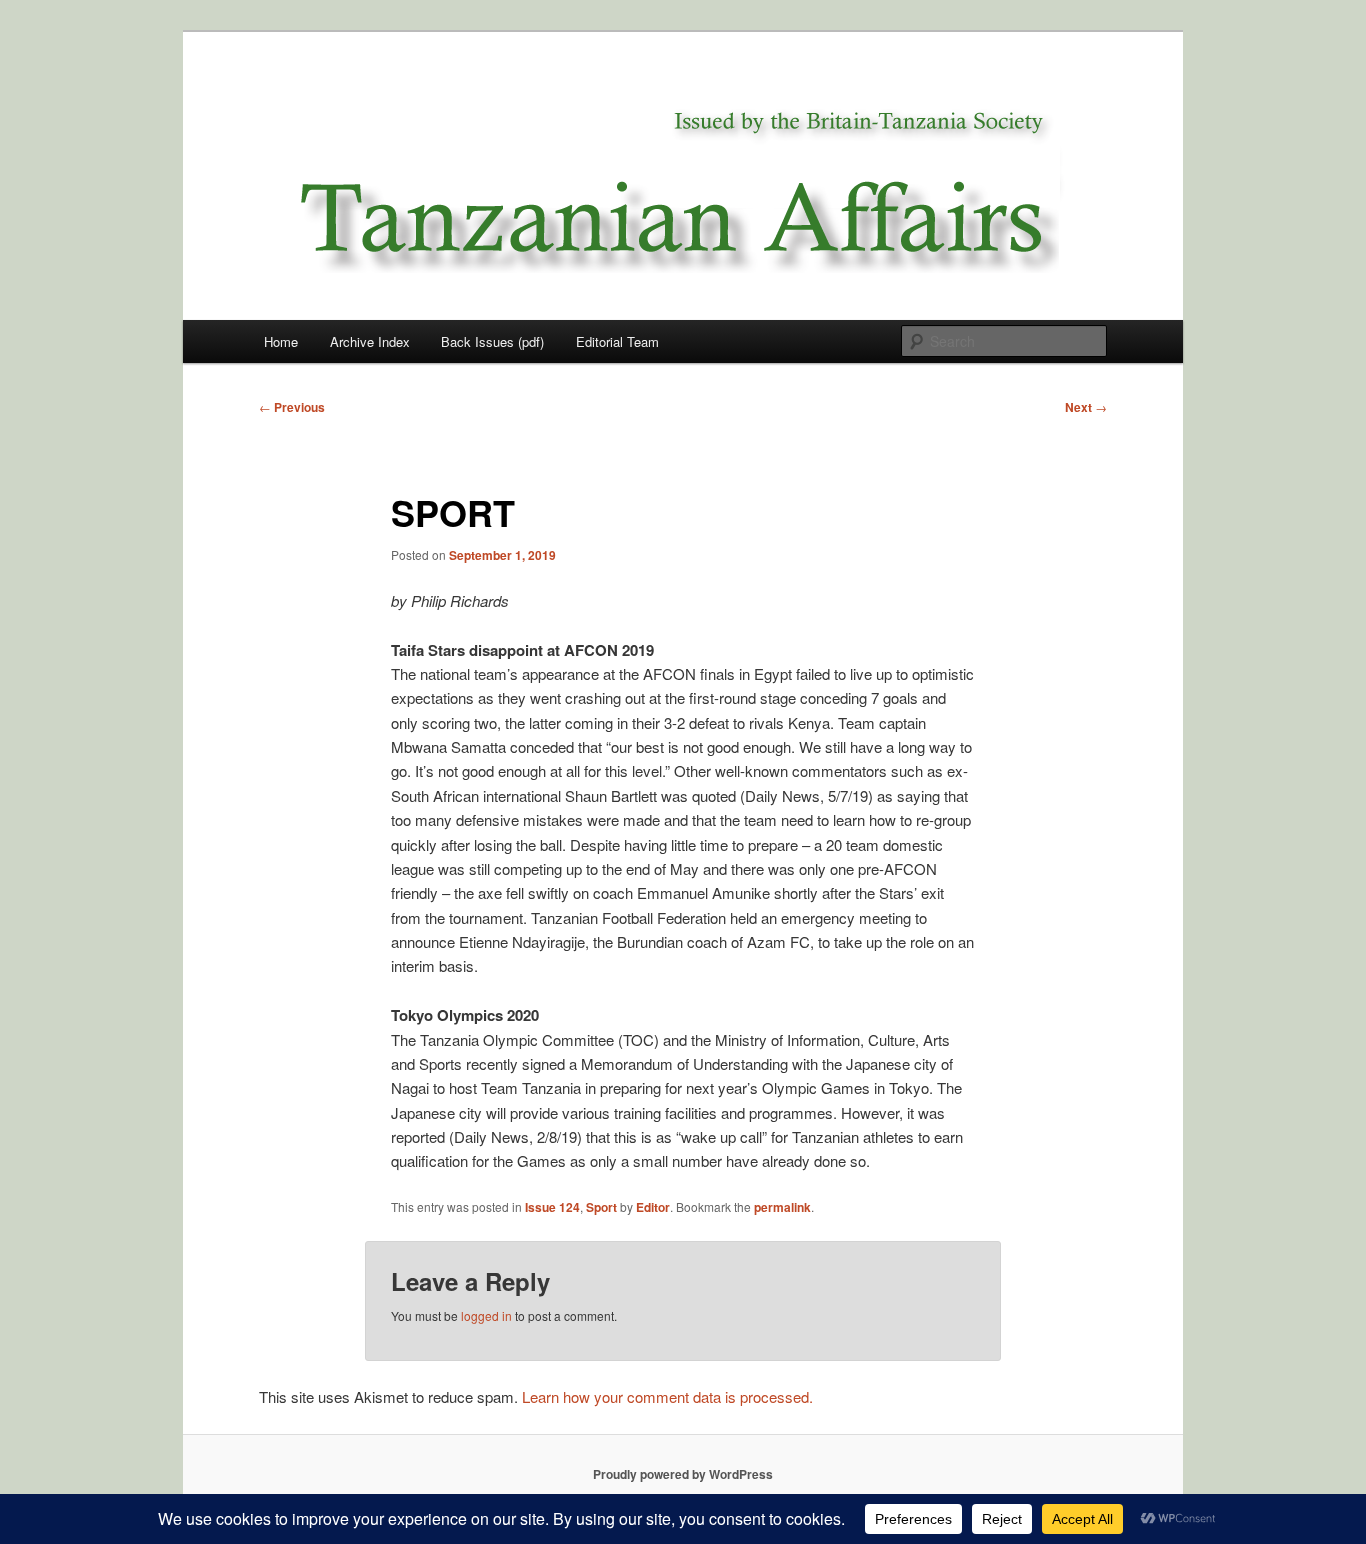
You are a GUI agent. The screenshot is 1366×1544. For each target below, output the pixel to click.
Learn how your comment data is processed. (667, 1396)
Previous (292, 407)
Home (281, 341)
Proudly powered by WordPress (683, 1474)
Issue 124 (552, 1207)
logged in (486, 1315)
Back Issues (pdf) (492, 341)
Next (1086, 407)
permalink (782, 1207)
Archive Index (370, 341)
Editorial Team (617, 341)
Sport (601, 1207)
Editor (653, 1207)
